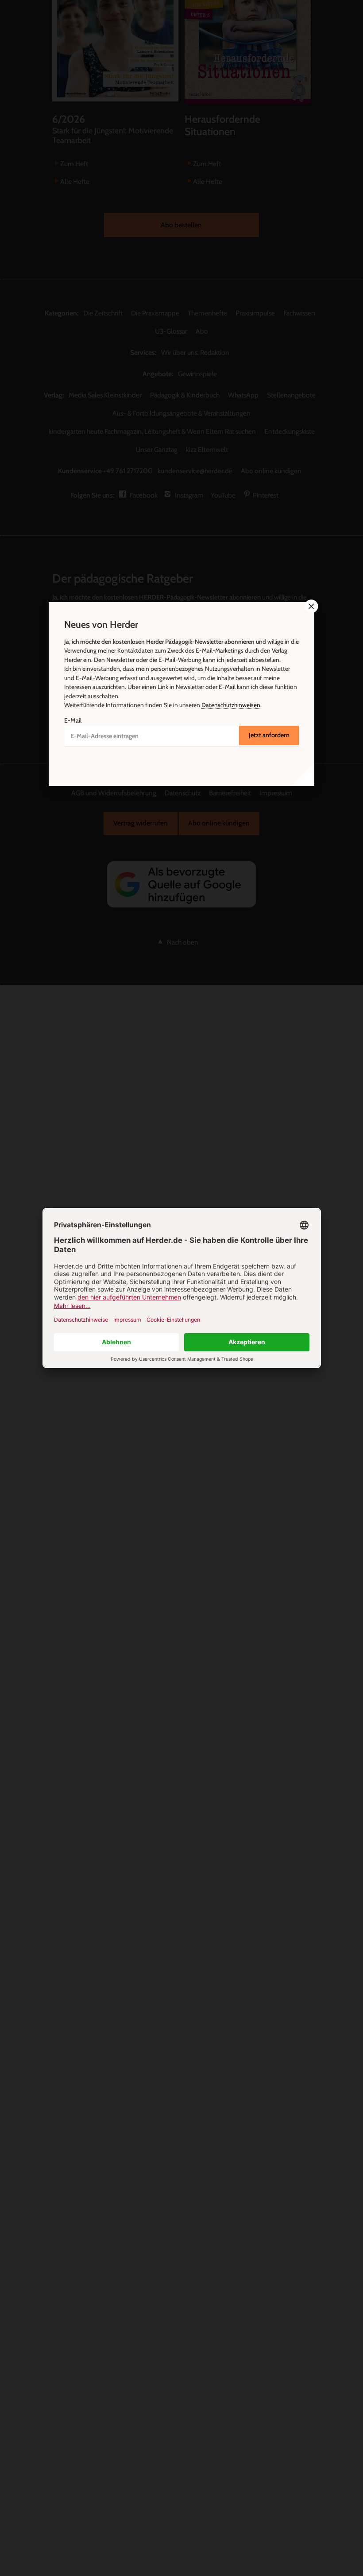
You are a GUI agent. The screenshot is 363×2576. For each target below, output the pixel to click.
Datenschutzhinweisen (231, 705)
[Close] (310, 606)
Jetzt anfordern (269, 735)
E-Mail (73, 720)
